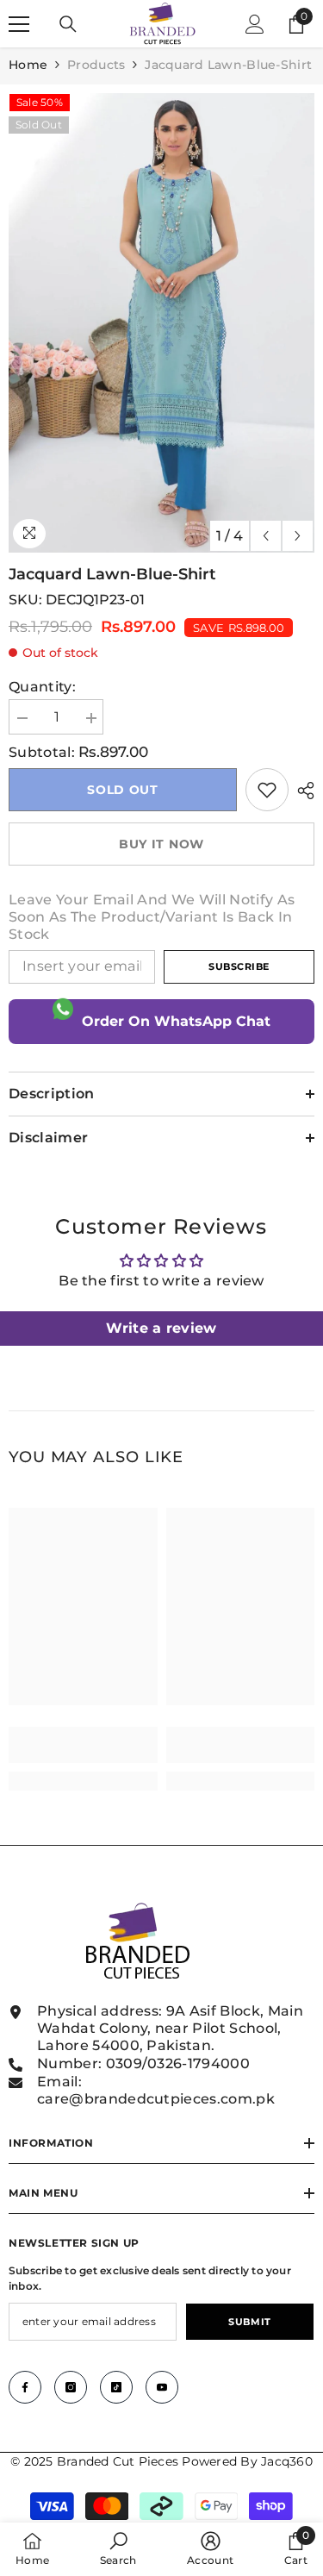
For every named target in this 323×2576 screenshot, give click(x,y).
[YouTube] (162, 2387)
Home (28, 65)
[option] (161, 323)
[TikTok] (116, 2387)
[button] (266, 536)
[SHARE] (301, 791)
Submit (249, 2322)
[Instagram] (71, 2387)
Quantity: (42, 687)
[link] (267, 790)
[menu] (19, 24)
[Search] (68, 24)
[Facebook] (25, 2387)
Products (96, 65)
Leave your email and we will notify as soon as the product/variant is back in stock (152, 917)
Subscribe (239, 966)
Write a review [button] (161, 1328)
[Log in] (255, 24)
